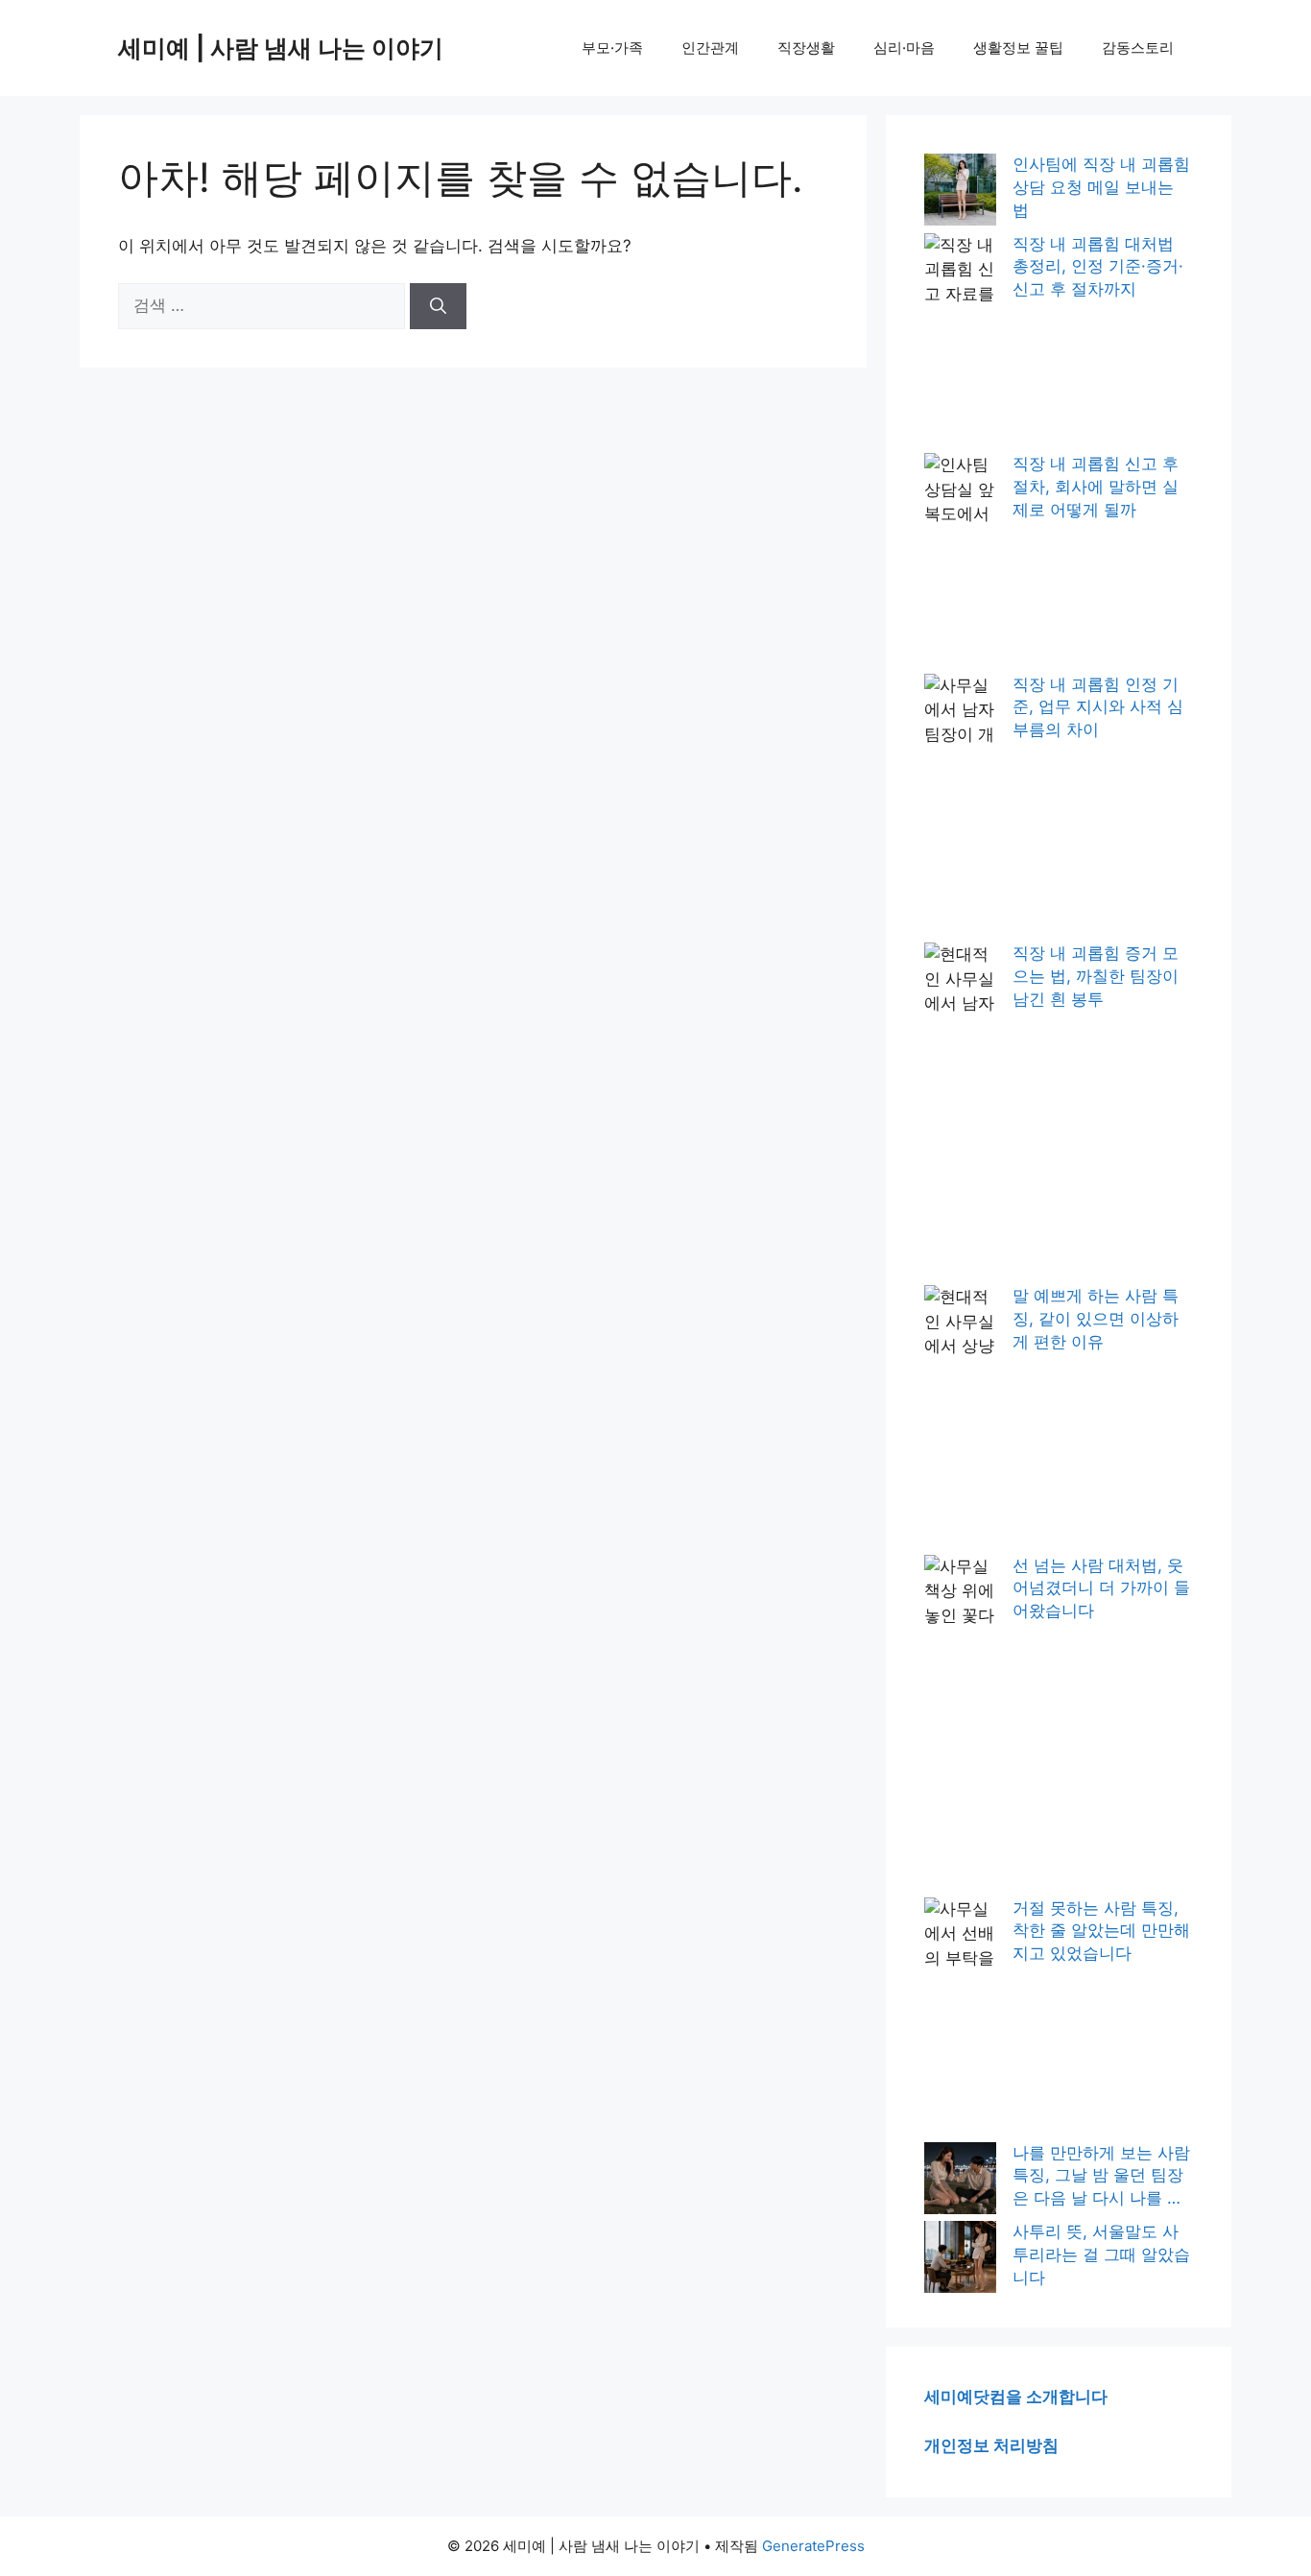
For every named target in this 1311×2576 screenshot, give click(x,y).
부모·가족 (612, 48)
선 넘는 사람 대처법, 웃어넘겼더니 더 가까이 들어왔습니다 (1101, 1588)
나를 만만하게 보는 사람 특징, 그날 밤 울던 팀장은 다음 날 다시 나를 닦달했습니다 (1101, 2177)
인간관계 (710, 48)
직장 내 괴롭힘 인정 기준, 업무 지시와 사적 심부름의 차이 (1098, 707)
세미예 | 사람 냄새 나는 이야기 (281, 48)
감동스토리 (1138, 48)
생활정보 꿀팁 (1018, 48)
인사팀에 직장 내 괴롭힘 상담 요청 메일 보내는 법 (1101, 187)
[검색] (438, 306)
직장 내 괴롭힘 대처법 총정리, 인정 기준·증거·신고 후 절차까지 (1098, 267)
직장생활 (806, 48)
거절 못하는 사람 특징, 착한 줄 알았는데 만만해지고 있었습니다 (1101, 1931)
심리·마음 (904, 48)
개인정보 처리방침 (991, 2445)
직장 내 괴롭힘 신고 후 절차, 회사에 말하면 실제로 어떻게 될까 (1096, 487)
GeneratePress (813, 2546)
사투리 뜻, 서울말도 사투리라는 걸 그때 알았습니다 (1101, 2254)
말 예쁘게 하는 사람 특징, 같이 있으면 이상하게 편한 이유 (1096, 1319)
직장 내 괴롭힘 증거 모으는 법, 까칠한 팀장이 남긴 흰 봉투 (1096, 976)
